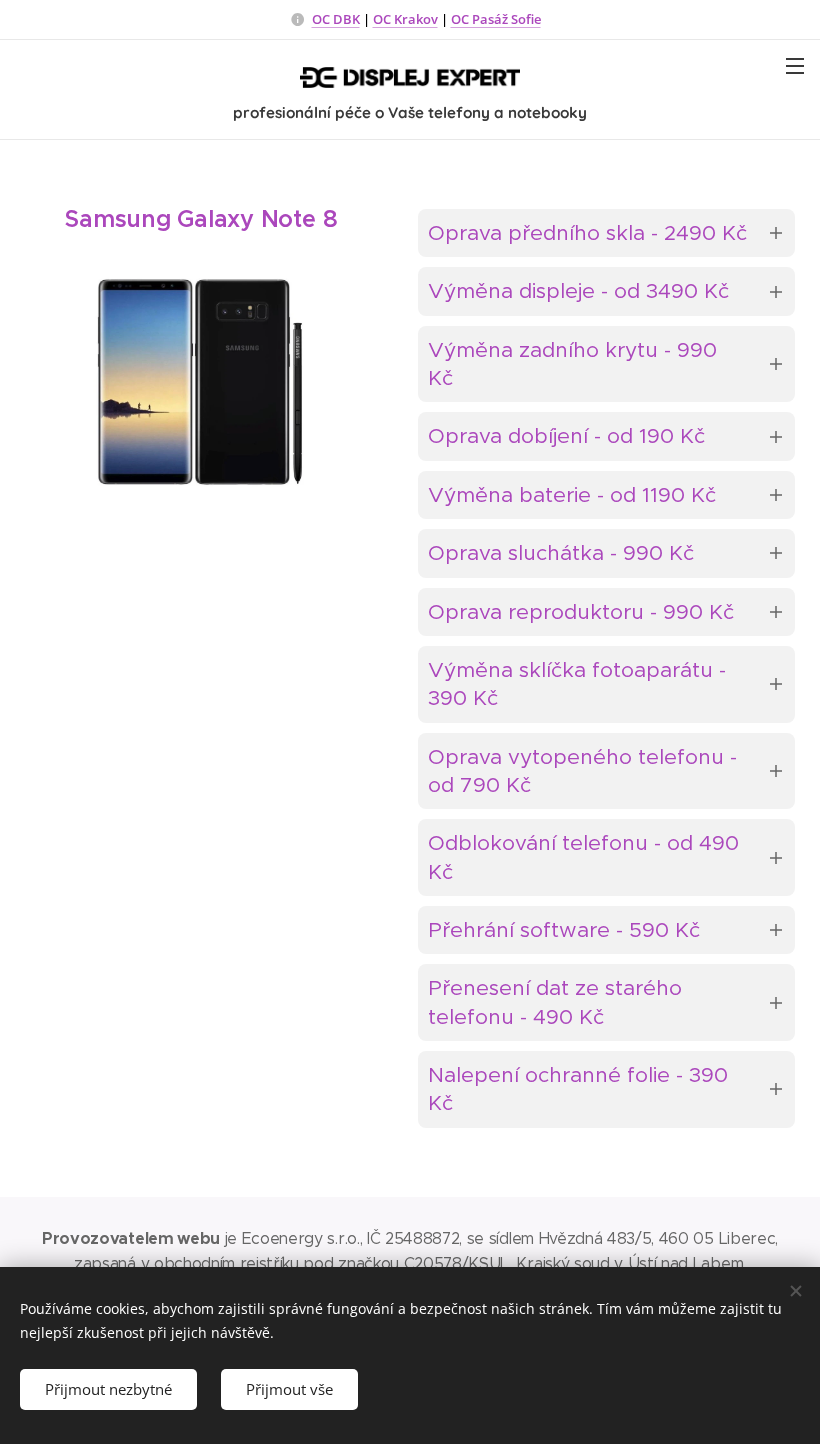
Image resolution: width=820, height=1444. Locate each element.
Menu (795, 65)
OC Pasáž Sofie (496, 19)
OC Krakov (405, 19)
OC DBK (336, 19)
